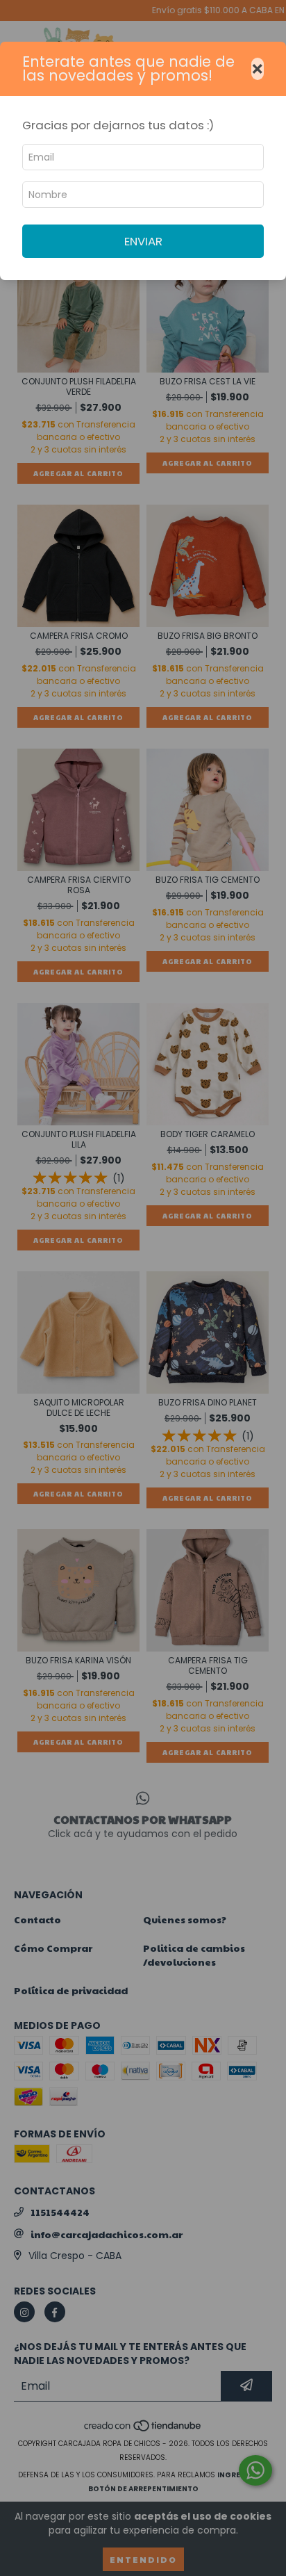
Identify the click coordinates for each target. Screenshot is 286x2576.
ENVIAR (143, 241)
